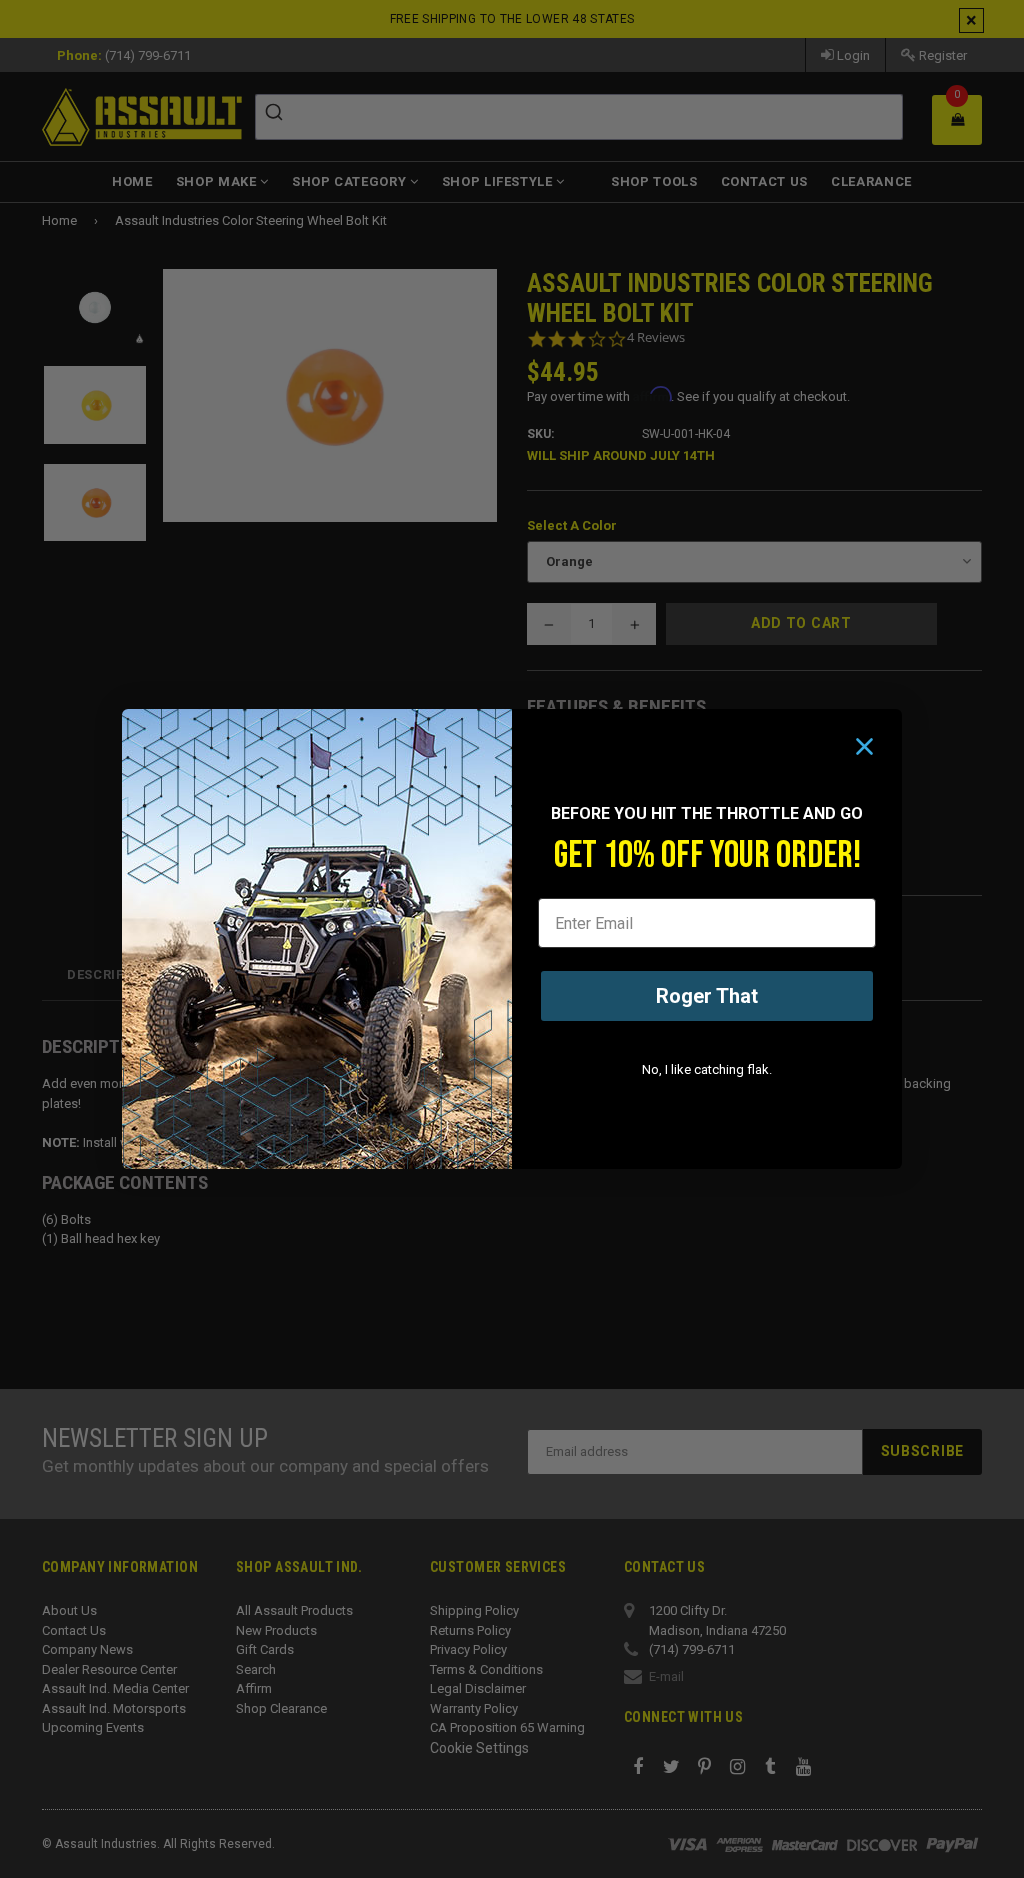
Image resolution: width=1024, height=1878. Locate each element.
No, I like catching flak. (707, 1069)
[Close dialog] (864, 746)
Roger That (707, 996)
